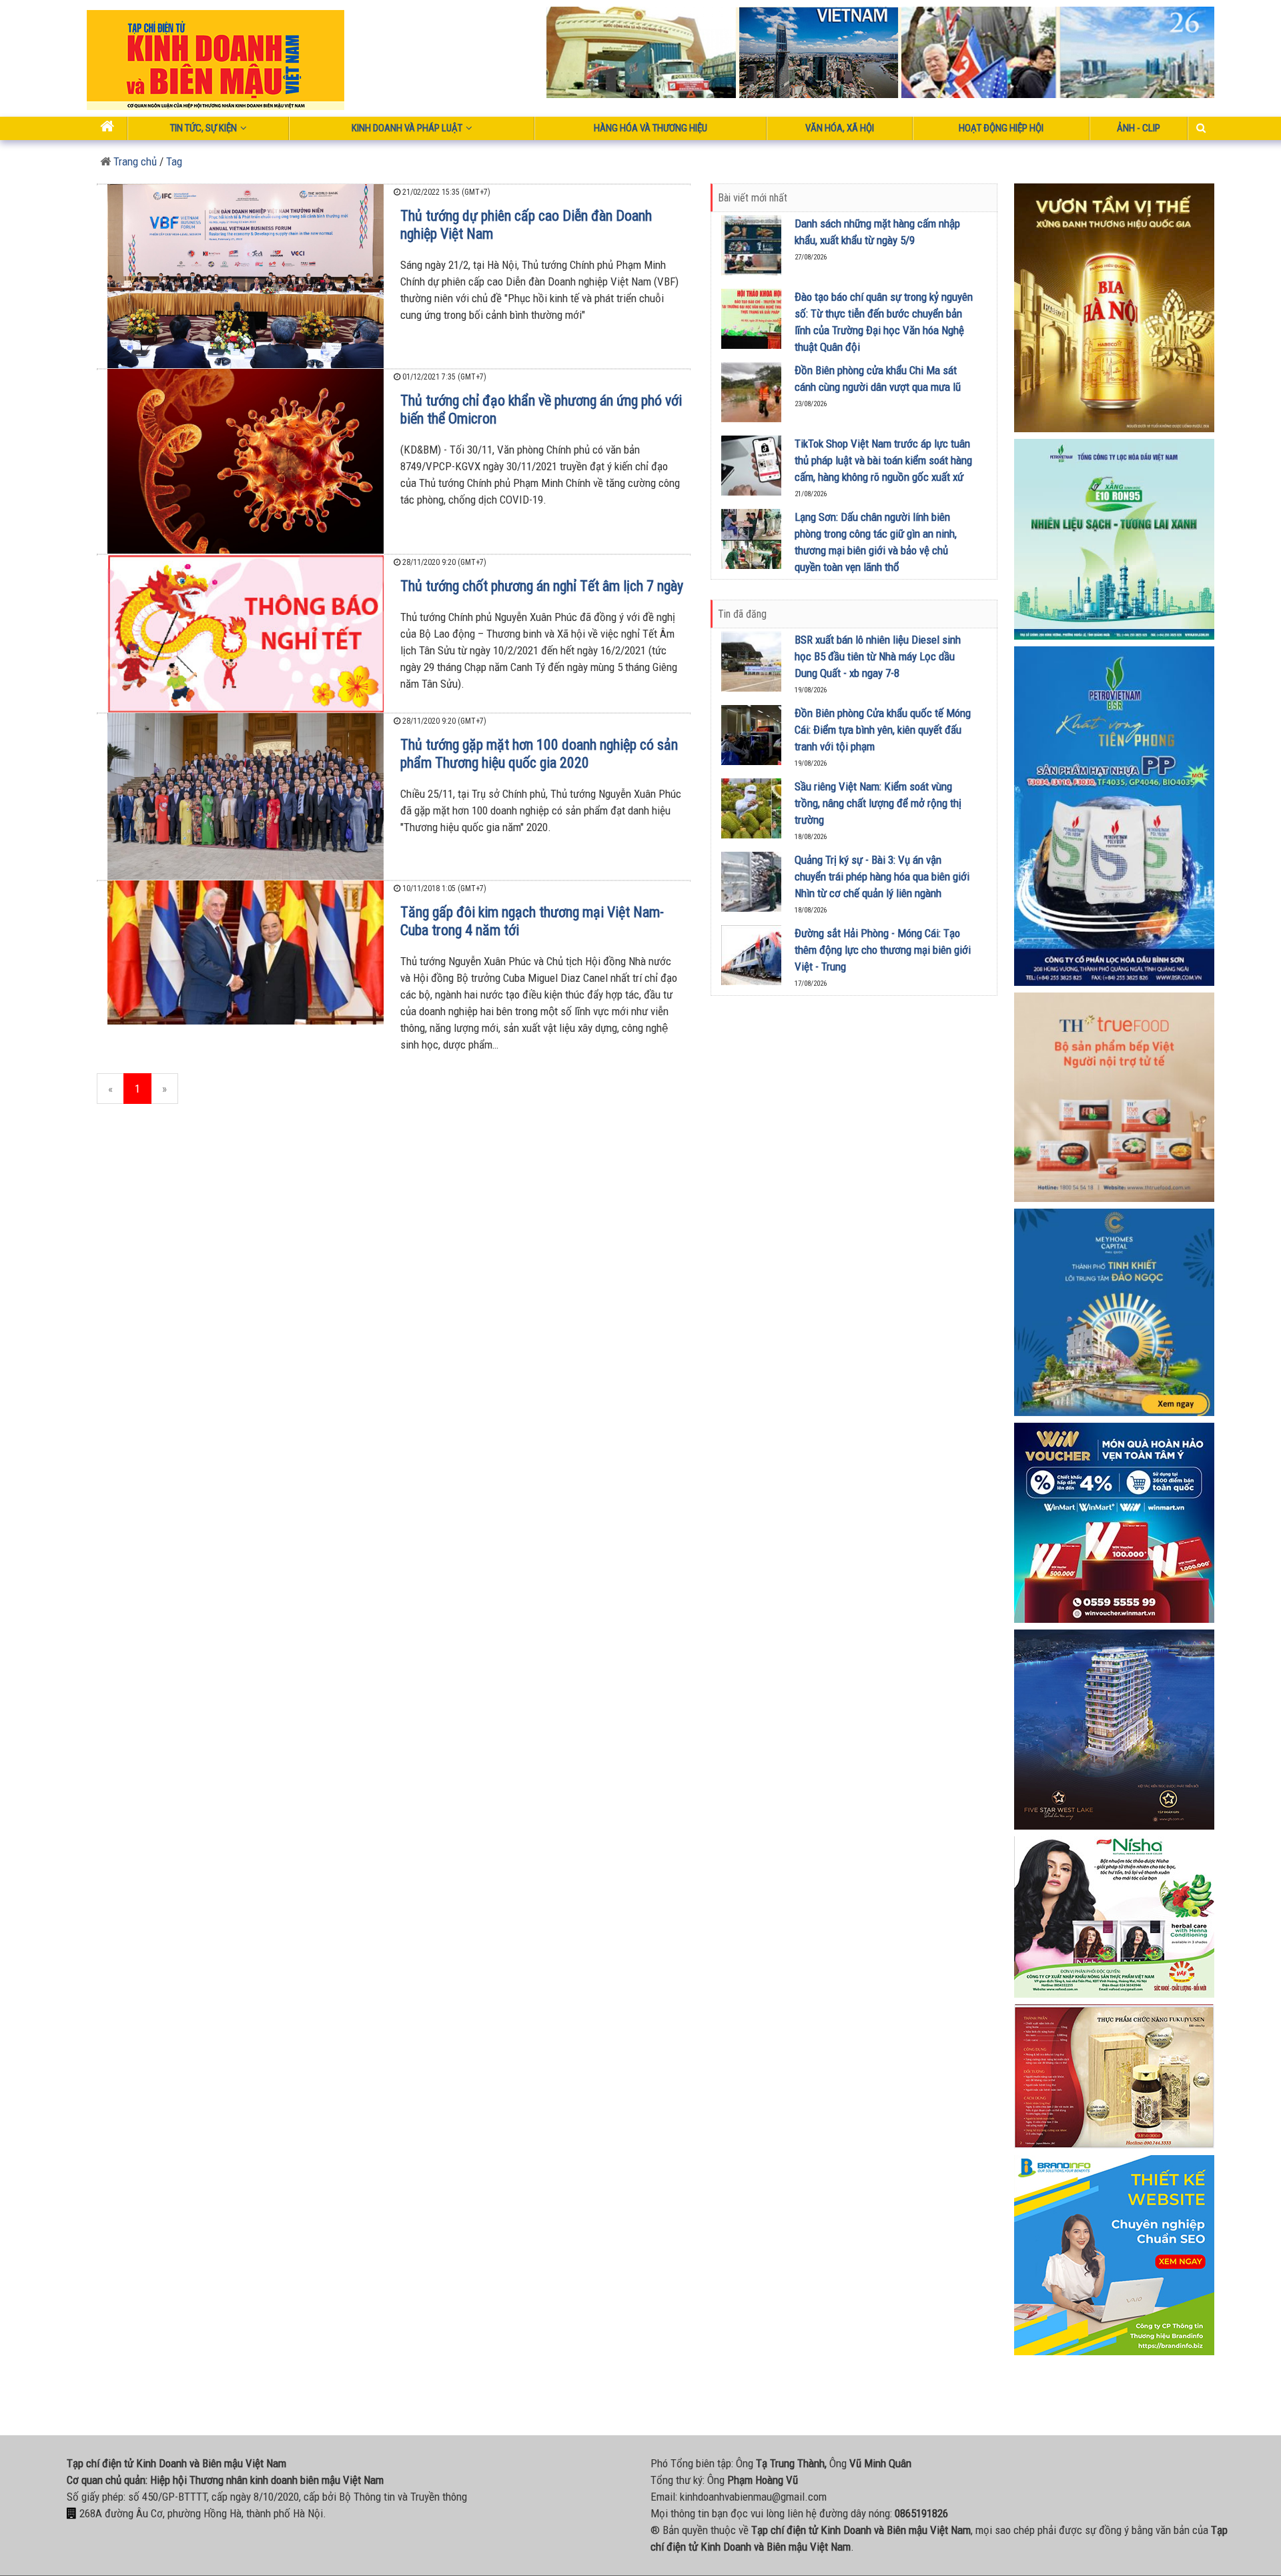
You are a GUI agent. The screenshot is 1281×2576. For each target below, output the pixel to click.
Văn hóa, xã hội (840, 128)
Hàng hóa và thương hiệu (651, 128)
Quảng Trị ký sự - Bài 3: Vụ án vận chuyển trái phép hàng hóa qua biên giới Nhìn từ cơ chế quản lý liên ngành (882, 876)
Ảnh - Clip (1139, 128)
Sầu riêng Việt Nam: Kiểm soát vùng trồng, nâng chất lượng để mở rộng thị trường (878, 803)
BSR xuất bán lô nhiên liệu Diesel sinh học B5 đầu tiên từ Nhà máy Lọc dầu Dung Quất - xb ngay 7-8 (878, 656)
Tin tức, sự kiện (203, 128)
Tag (174, 161)
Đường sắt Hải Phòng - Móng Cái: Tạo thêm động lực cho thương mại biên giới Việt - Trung (883, 950)
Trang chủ (134, 161)
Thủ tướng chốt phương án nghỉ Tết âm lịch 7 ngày (542, 586)
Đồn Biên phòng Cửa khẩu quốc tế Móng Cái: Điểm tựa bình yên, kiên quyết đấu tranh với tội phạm (883, 730)
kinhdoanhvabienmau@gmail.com (753, 2497)
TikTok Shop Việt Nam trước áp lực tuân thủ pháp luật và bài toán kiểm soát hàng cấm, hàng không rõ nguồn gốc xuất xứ (883, 460)
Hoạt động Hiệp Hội (1001, 128)
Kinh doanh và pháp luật (407, 128)
